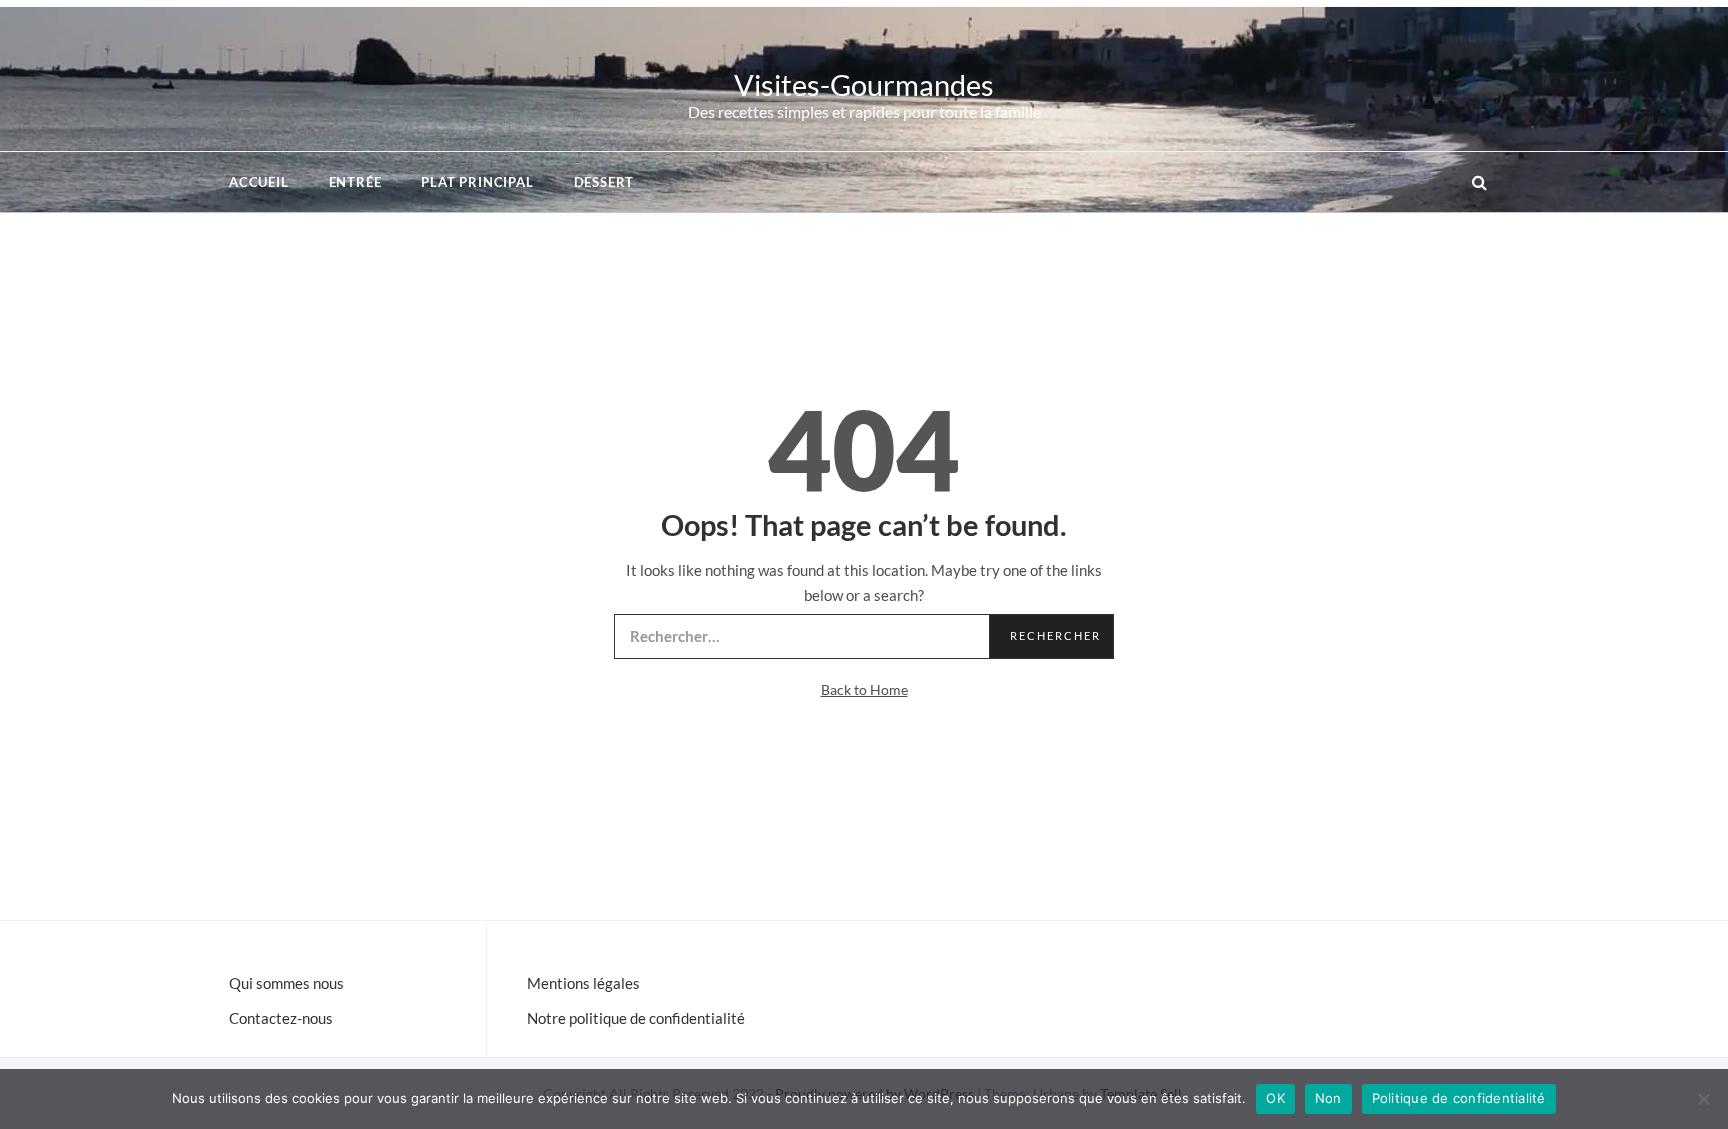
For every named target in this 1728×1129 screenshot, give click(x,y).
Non (1328, 1098)
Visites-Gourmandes (864, 84)
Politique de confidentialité (1459, 1098)
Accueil (259, 182)
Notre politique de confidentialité (636, 1018)
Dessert (604, 182)
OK (1275, 1098)
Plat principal (477, 182)
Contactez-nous (281, 1018)
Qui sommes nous (286, 983)
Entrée (355, 182)
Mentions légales (583, 983)
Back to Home (864, 689)
